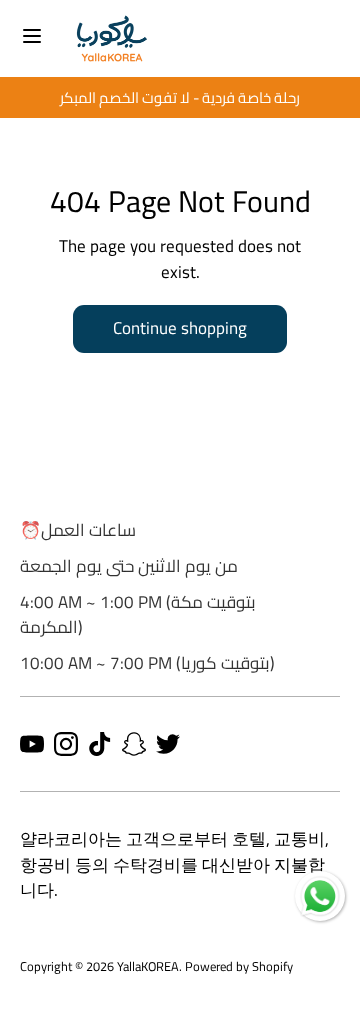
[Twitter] (168, 744)
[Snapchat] (134, 744)
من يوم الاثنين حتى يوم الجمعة (129, 566)
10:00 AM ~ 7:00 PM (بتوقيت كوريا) (147, 663)
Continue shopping (180, 328)
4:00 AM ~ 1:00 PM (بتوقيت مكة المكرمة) (138, 615)
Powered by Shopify (239, 966)
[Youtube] (32, 744)
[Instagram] (66, 744)
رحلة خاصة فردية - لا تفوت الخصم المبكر (150, 97)
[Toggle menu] (32, 38)
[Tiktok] (100, 744)
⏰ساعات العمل (78, 530)
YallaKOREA (148, 966)
